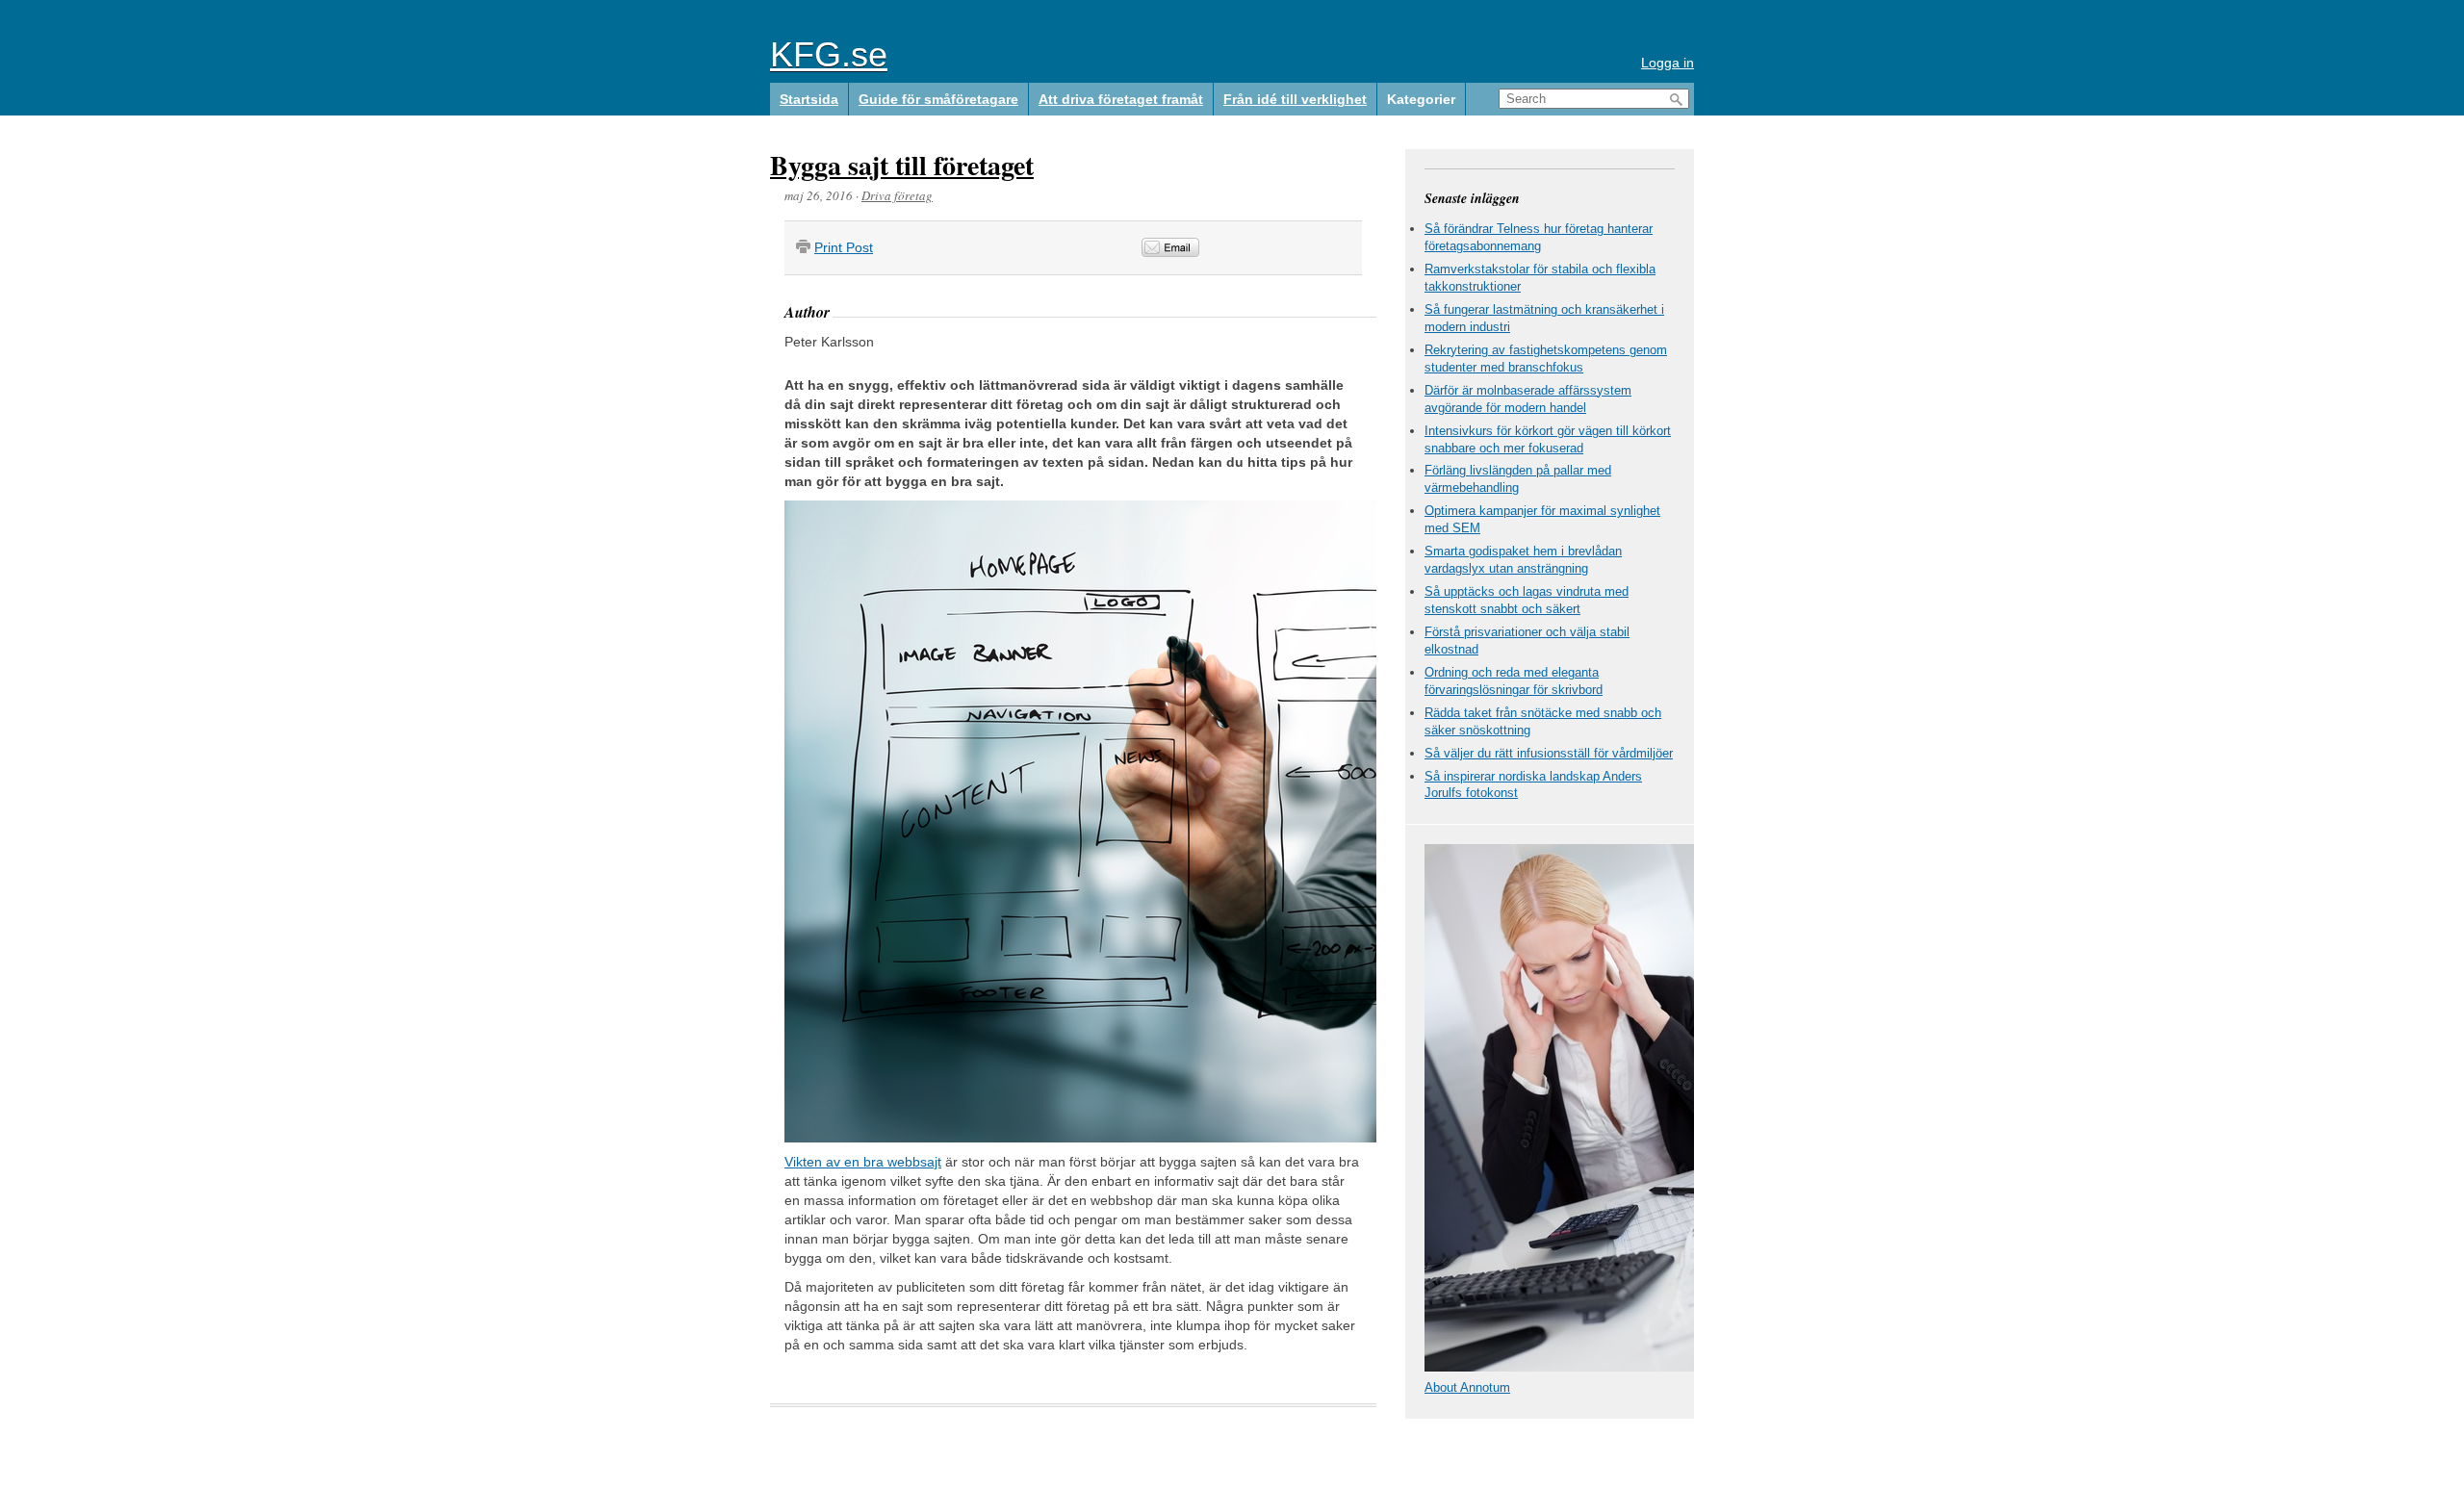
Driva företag (897, 195)
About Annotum (1467, 1387)
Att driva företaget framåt (1121, 99)
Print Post (844, 247)
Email (1170, 247)
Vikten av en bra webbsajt (863, 1162)
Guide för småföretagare (938, 99)
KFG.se (829, 54)
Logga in (1668, 63)
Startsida (809, 99)
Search (1677, 100)
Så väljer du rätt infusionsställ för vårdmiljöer (1549, 753)
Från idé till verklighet (1295, 99)
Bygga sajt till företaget (902, 165)
